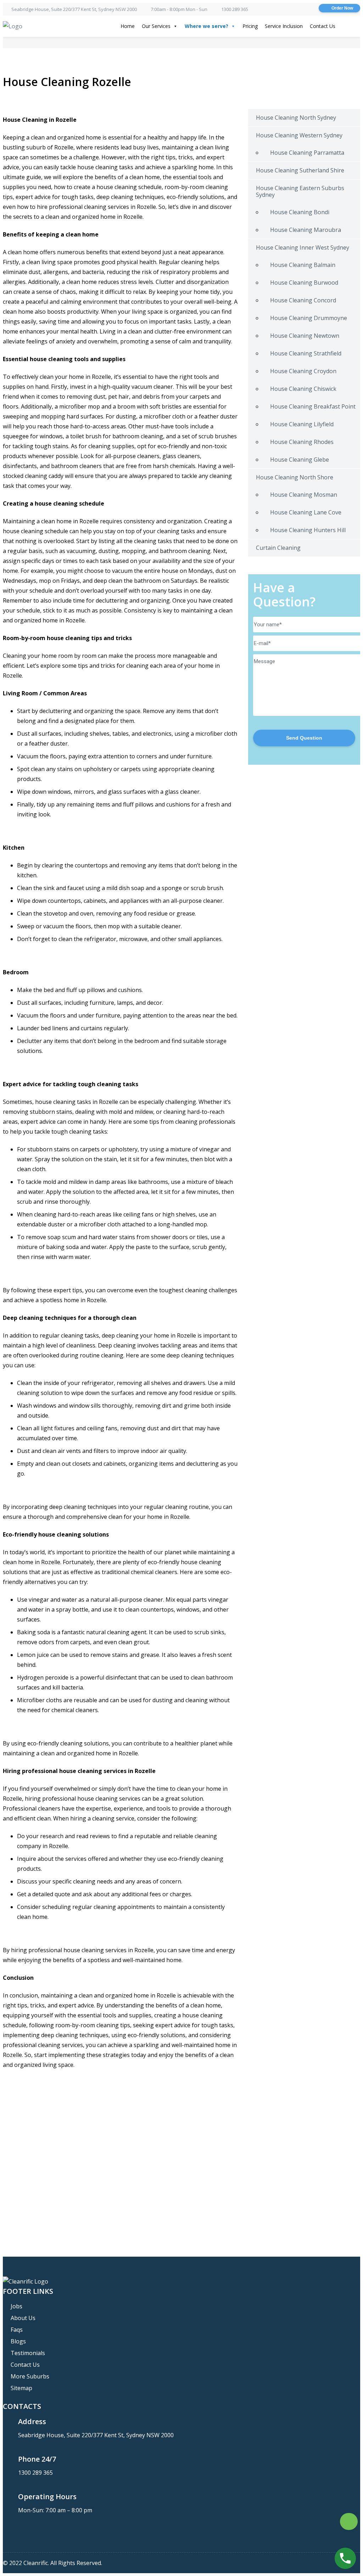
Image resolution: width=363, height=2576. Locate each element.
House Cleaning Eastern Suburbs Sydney (300, 191)
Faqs (17, 2330)
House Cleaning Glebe (300, 460)
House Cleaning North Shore (295, 477)
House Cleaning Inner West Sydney (303, 247)
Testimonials (28, 2353)
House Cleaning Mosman (304, 495)
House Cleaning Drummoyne (309, 318)
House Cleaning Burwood (304, 283)
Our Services (156, 26)
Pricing (250, 26)
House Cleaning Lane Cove (306, 512)
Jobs (16, 2306)
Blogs (18, 2341)
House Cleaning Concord (303, 300)
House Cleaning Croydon (303, 371)
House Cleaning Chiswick (303, 389)
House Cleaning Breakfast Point (313, 406)
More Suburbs (30, 2376)
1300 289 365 (235, 9)
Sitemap (21, 2388)
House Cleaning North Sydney (296, 118)
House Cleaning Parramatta (307, 153)
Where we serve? (206, 26)
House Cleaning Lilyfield (302, 424)
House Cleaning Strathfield (306, 353)
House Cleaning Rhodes (302, 442)
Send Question (304, 738)
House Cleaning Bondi (300, 212)
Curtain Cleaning (278, 548)
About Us (23, 2318)
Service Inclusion (284, 26)
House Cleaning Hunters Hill (308, 530)
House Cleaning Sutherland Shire (300, 170)
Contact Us (323, 26)
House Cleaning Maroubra (306, 230)
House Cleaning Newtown (305, 336)
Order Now (342, 8)
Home (128, 26)
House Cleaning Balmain (303, 265)
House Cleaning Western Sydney (299, 135)
